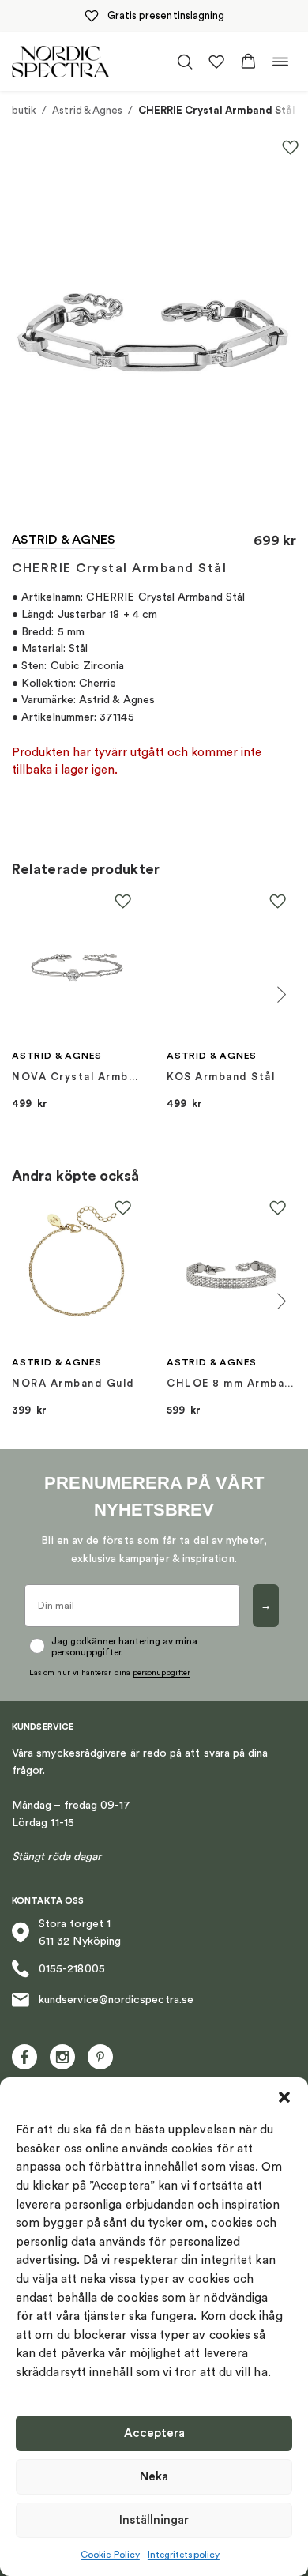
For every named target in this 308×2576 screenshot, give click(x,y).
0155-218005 (72, 1969)
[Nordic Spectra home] (60, 61)
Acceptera (154, 2433)
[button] (284, 2097)
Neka (154, 2477)
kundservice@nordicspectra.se (116, 2000)
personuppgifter (162, 1673)
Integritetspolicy (184, 2555)
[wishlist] (216, 62)
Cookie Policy (110, 2555)
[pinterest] (100, 2057)
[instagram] (62, 2057)
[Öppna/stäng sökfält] (185, 62)
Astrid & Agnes (87, 110)
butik (24, 110)
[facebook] (24, 2057)
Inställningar (154, 2520)
